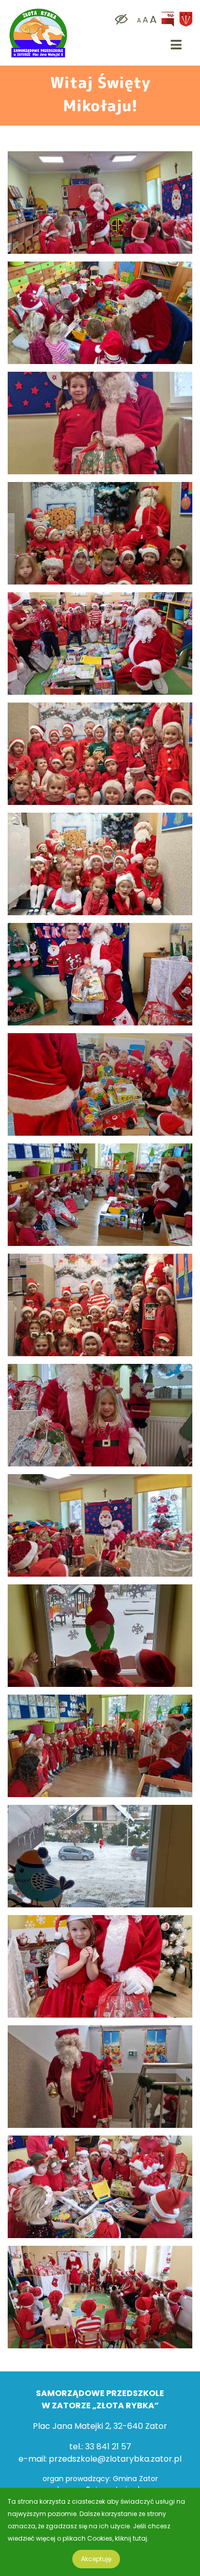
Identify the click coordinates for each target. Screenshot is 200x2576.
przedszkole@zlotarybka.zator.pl (115, 2459)
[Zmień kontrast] (119, 20)
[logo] (38, 11)
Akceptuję (96, 2559)
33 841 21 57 (108, 2447)
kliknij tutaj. (132, 2538)
